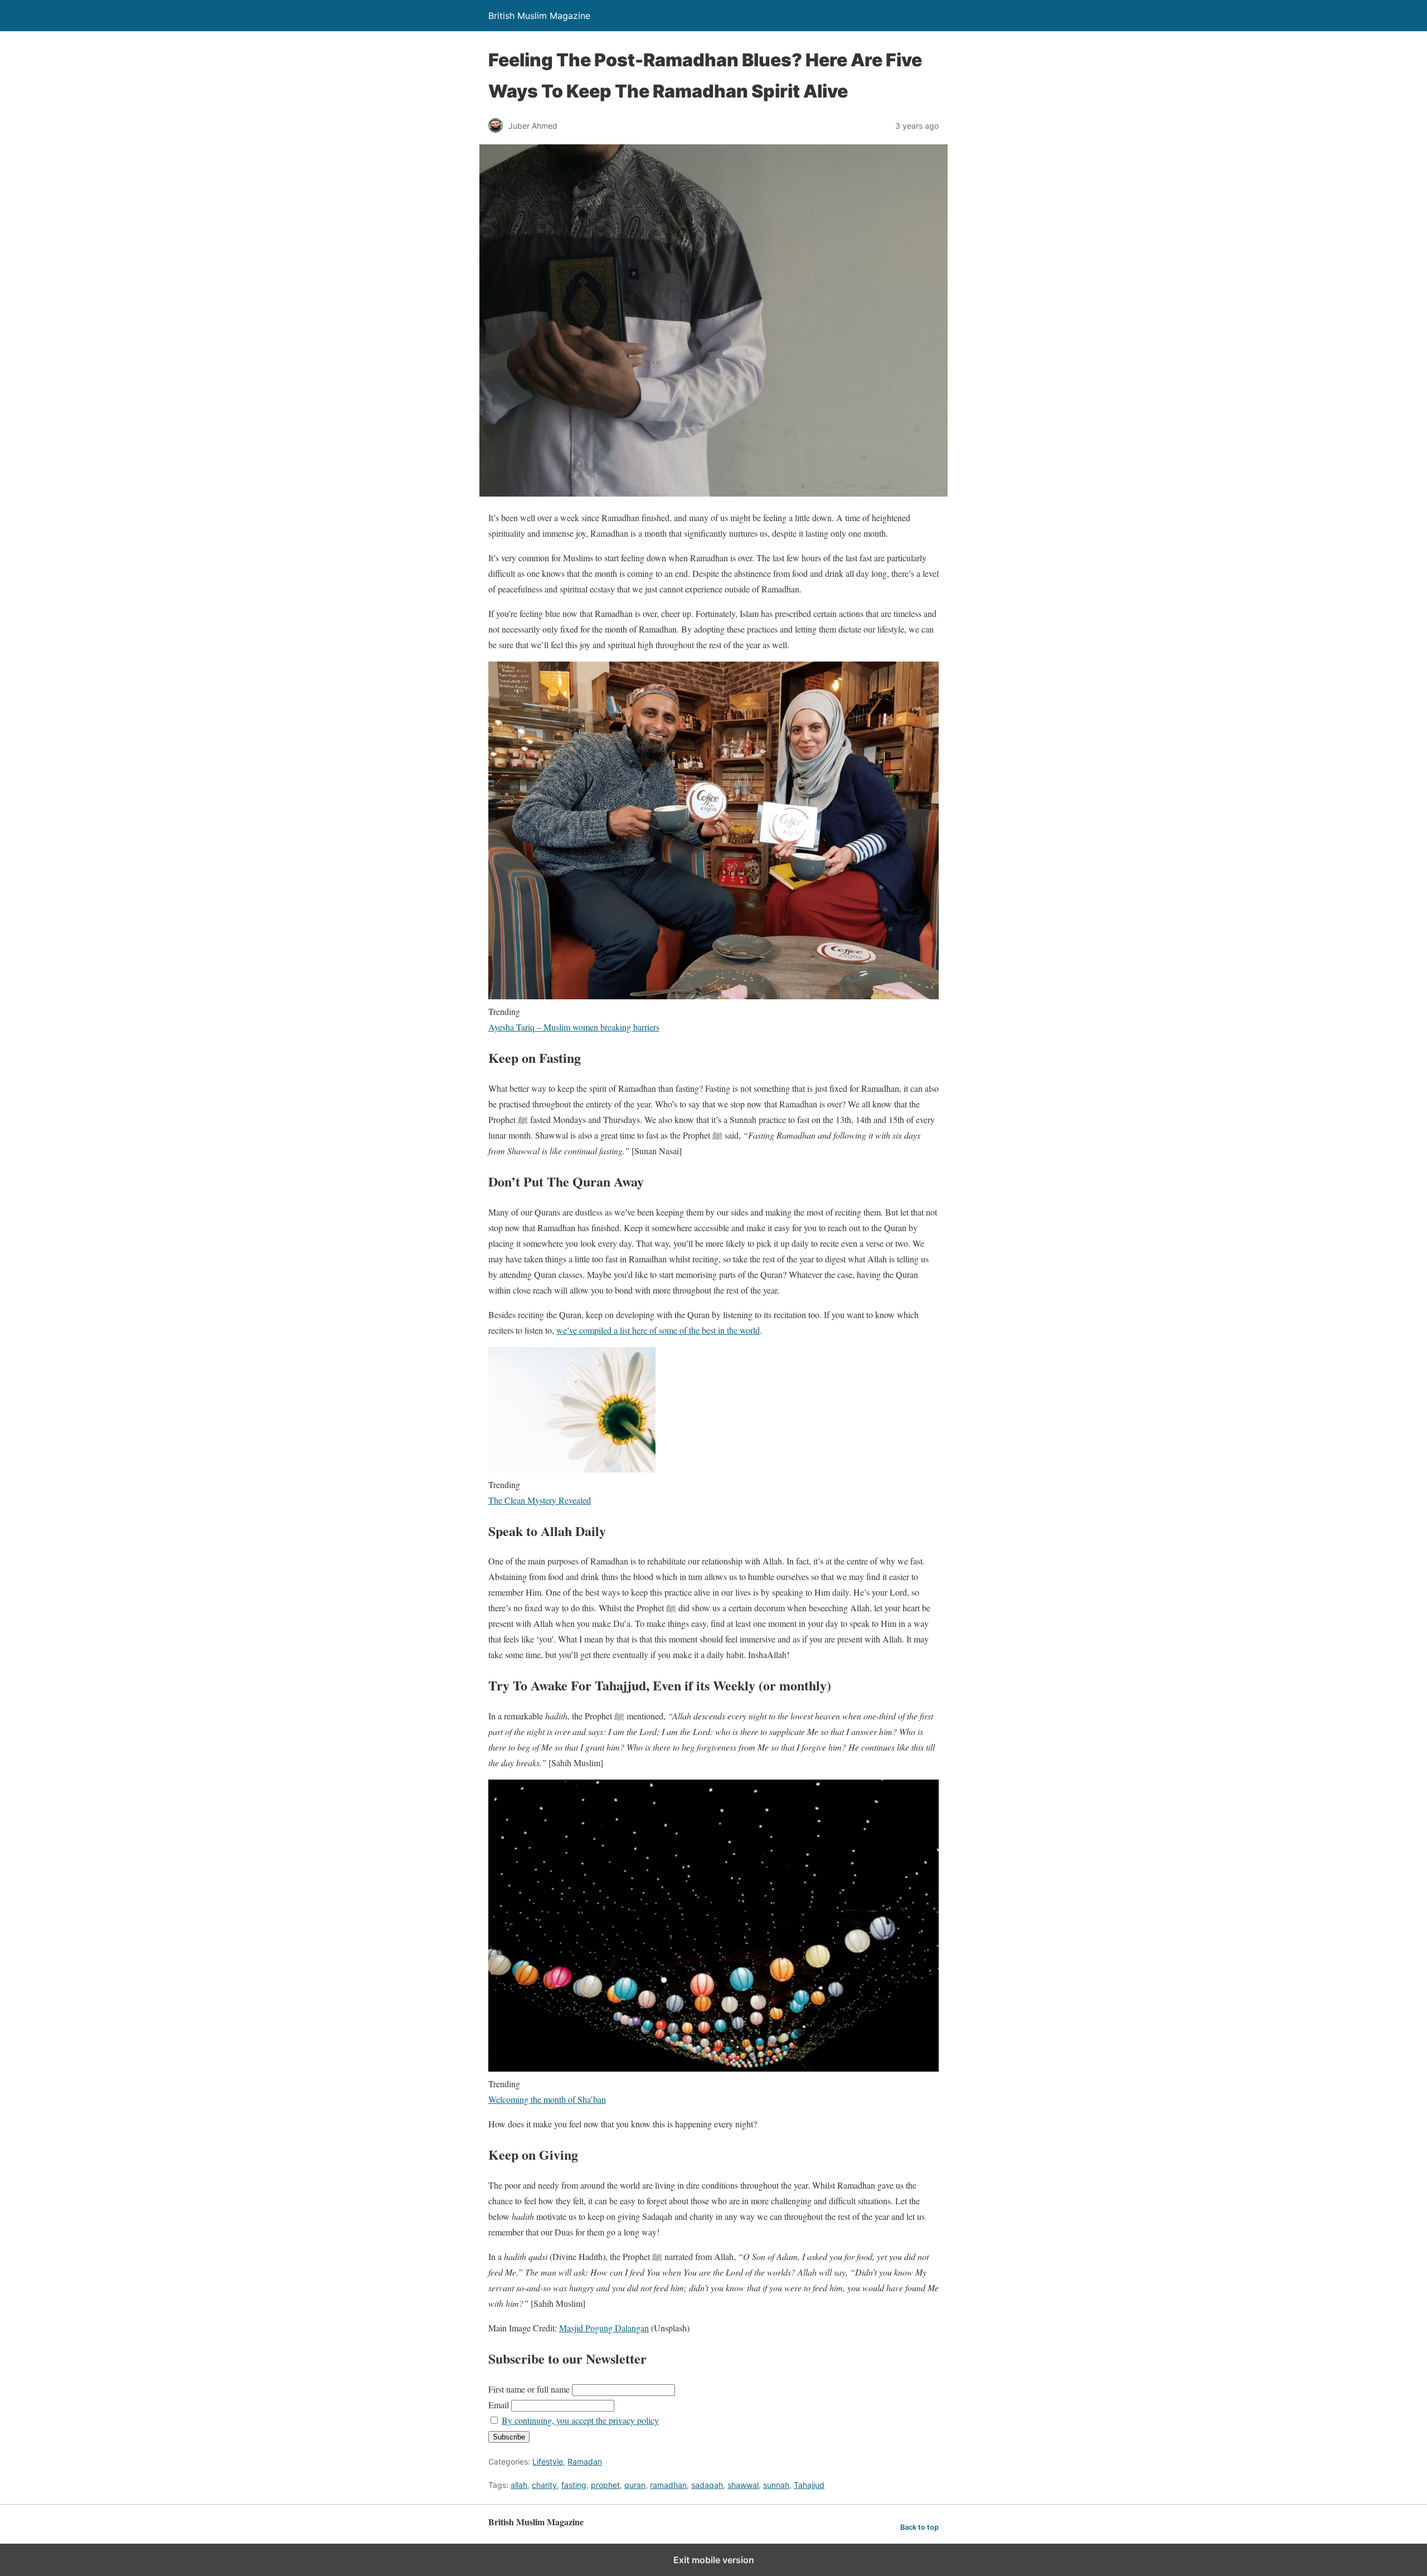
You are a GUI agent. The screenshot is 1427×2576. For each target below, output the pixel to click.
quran (635, 2485)
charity (544, 2485)
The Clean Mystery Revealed (540, 1500)
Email (499, 2405)
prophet (605, 2485)
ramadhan (668, 2485)
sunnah (776, 2485)
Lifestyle (548, 2461)
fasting (574, 2485)
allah (519, 2485)
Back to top (919, 2527)
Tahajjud (809, 2485)
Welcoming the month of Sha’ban (547, 2099)
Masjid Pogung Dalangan (604, 2328)
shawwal (743, 2485)
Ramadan (585, 2461)
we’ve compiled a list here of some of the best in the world (658, 1330)
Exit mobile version (714, 2560)
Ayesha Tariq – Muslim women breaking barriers (574, 1027)
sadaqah (707, 2485)
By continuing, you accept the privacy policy (580, 2420)
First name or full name (529, 2389)
